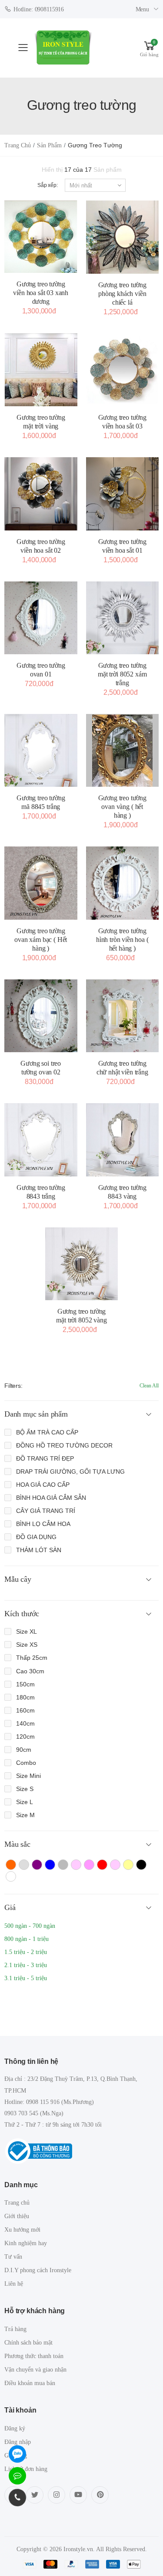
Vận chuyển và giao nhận (35, 2370)
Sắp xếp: (48, 185)
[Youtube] (78, 2495)
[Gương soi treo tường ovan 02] (41, 1016)
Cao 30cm (30, 1671)
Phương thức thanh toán (34, 2356)
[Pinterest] (100, 2495)
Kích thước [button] (22, 1614)
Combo (26, 1763)
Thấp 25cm (32, 1658)
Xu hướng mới (22, 2230)
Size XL (27, 1631)
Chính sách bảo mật (28, 2343)
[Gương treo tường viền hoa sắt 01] (123, 494)
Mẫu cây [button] (18, 1579)
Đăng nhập (18, 2442)
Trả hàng (15, 2329)
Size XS (27, 1645)
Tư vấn (13, 2257)
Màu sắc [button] (17, 1844)
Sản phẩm (49, 145)
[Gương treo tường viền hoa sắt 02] (41, 494)
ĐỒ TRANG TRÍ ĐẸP (45, 1458)
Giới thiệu (17, 2216)
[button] (149, 48)
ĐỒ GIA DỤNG (36, 1537)
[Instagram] (57, 2495)
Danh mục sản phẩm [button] (36, 1414)
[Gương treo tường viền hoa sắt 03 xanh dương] (41, 237)
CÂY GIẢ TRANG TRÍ (46, 1511)
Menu (142, 9)
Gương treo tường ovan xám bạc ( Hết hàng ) (41, 940)
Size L (25, 1802)
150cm (25, 1684)
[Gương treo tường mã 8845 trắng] (41, 751)
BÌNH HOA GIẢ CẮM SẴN (51, 1498)
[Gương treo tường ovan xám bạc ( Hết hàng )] (41, 883)
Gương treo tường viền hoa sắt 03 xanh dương (41, 293)
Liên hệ (14, 2284)
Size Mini (28, 1776)
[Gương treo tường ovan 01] (41, 618)
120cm (25, 1737)
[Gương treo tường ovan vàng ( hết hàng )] (123, 751)
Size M (25, 1815)
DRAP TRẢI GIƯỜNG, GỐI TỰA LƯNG (70, 1472)
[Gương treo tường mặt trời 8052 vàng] (82, 1264)
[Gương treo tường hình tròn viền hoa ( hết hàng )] (123, 883)
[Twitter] (35, 2495)
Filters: (13, 1386)
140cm (25, 1723)
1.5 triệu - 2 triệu (26, 1952)
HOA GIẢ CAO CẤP (43, 1485)
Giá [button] (10, 1907)
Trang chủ (18, 145)
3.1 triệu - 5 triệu (26, 1978)
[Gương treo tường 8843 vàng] (123, 1140)
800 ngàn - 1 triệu (27, 1939)
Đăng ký (15, 2428)
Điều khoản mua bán (30, 2383)
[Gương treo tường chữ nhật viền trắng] (123, 1016)
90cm (24, 1750)
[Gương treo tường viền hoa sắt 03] (123, 370)
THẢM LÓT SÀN (39, 1550)
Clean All (149, 1386)
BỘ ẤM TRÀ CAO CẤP (47, 1432)
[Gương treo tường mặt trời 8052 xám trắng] (123, 618)
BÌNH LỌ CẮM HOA (43, 1524)
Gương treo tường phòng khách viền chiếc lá (122, 294)
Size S (25, 1789)
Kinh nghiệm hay (26, 2243)
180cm (25, 1697)
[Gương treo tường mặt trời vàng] (41, 370)
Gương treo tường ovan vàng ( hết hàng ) (122, 807)
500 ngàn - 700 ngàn (30, 1926)
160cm (25, 1710)
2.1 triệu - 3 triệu (26, 1965)
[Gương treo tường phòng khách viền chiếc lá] (123, 237)
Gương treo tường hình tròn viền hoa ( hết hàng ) (122, 940)
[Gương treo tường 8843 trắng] (41, 1140)
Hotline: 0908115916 (39, 9)
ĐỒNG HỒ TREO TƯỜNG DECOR (64, 1445)
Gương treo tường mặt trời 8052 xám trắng (122, 674)
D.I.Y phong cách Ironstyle (38, 2270)
